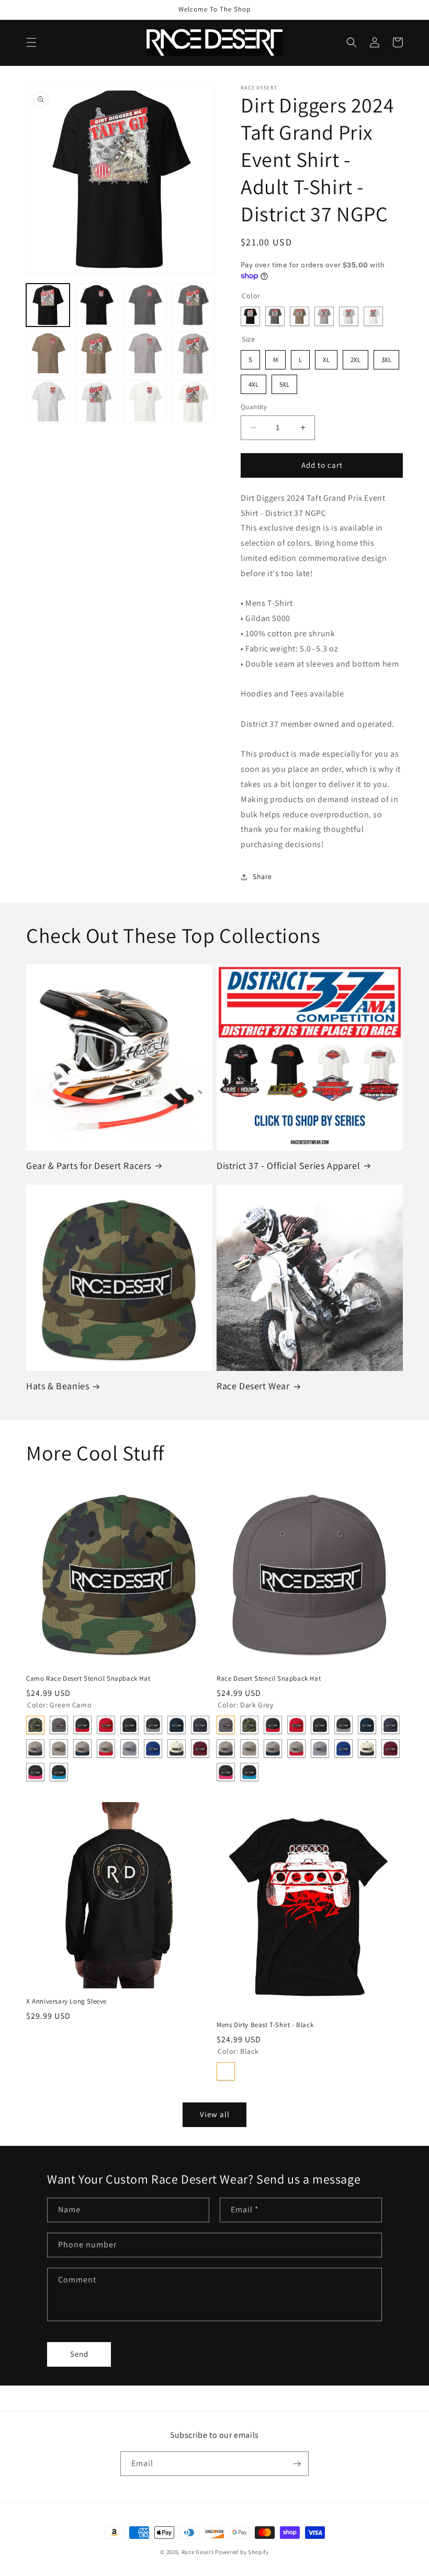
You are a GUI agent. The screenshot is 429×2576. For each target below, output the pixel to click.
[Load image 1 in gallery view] (48, 305)
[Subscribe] (297, 2464)
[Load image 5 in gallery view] (48, 353)
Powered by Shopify (242, 2552)
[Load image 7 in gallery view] (145, 353)
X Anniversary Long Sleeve (66, 2001)
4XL (253, 382)
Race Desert (198, 2552)
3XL (386, 357)
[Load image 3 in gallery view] (145, 305)
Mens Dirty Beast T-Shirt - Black (265, 2025)
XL (326, 357)
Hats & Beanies (58, 1386)
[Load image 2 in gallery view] (97, 305)
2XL (355, 357)
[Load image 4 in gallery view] (193, 305)
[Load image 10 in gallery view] (97, 402)
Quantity (254, 407)
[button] (31, 42)
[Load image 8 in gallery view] (193, 353)
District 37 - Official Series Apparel (288, 1166)
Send (79, 2354)
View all (215, 2114)
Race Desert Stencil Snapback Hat (269, 1679)
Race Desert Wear (253, 1386)
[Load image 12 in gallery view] (193, 402)
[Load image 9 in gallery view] (48, 402)
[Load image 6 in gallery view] (97, 353)
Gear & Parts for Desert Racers (89, 1166)
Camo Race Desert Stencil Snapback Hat (88, 1679)
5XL (284, 382)
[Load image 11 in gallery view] (145, 402)
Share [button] (262, 876)
